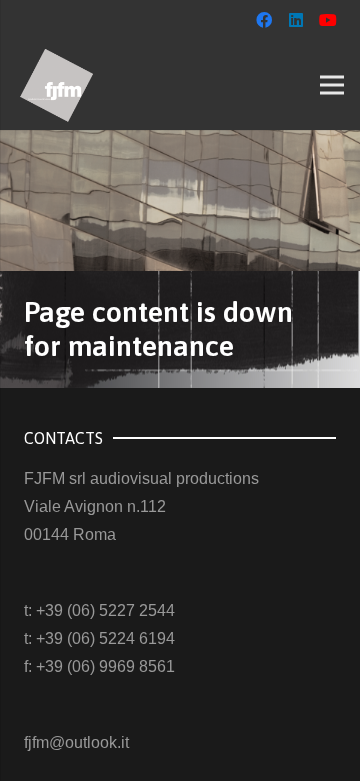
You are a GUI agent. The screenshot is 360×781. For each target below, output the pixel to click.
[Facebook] (264, 20)
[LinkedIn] (296, 20)
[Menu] (332, 85)
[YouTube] (328, 20)
